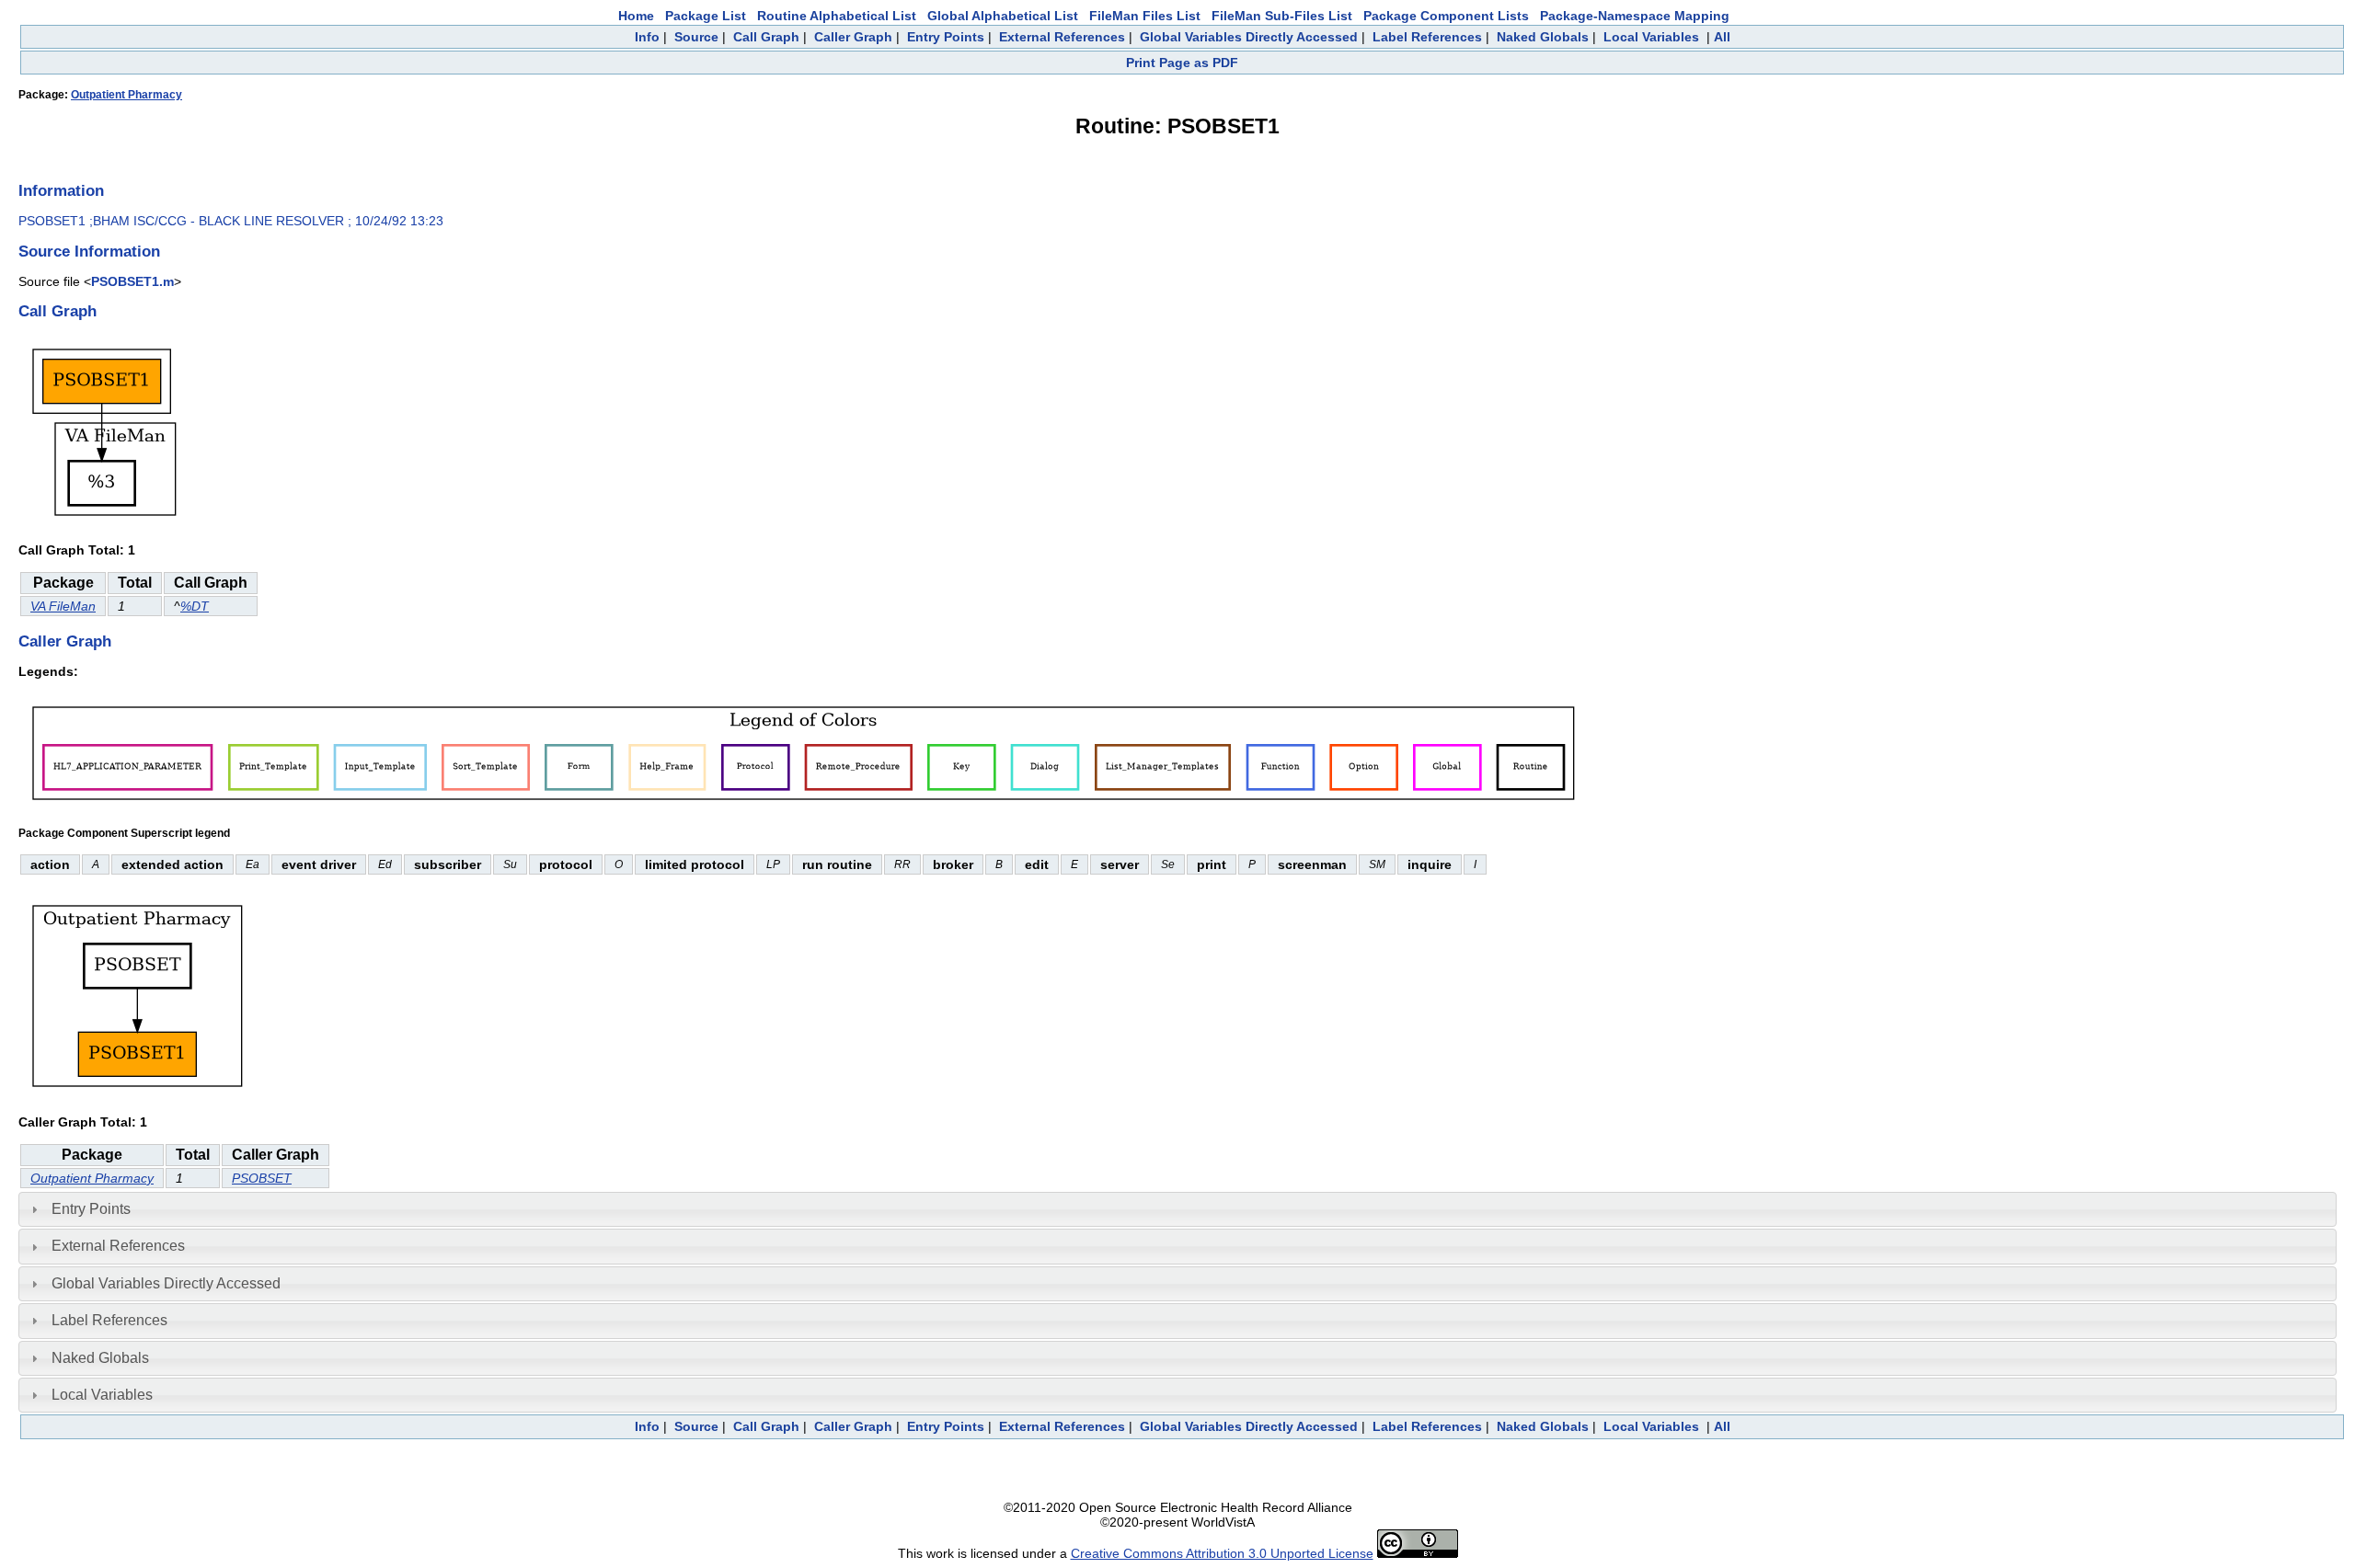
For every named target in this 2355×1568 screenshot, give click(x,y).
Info (647, 37)
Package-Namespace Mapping (1635, 16)
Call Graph (766, 37)
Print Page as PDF (1182, 63)
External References (1062, 37)
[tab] (1177, 1209)
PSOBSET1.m (132, 281)
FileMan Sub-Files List (1282, 16)
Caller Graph (853, 37)
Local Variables (1651, 37)
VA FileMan (63, 606)
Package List (706, 16)
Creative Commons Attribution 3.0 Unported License (1222, 1553)
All (1722, 37)
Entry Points (946, 37)
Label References (1427, 37)
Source (696, 37)
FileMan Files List (1145, 16)
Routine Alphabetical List (837, 16)
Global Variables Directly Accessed (1249, 37)
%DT (195, 606)
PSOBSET (262, 1178)
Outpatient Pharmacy (126, 95)
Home (636, 16)
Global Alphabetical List (1003, 16)
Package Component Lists (1446, 16)
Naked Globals (1543, 37)
